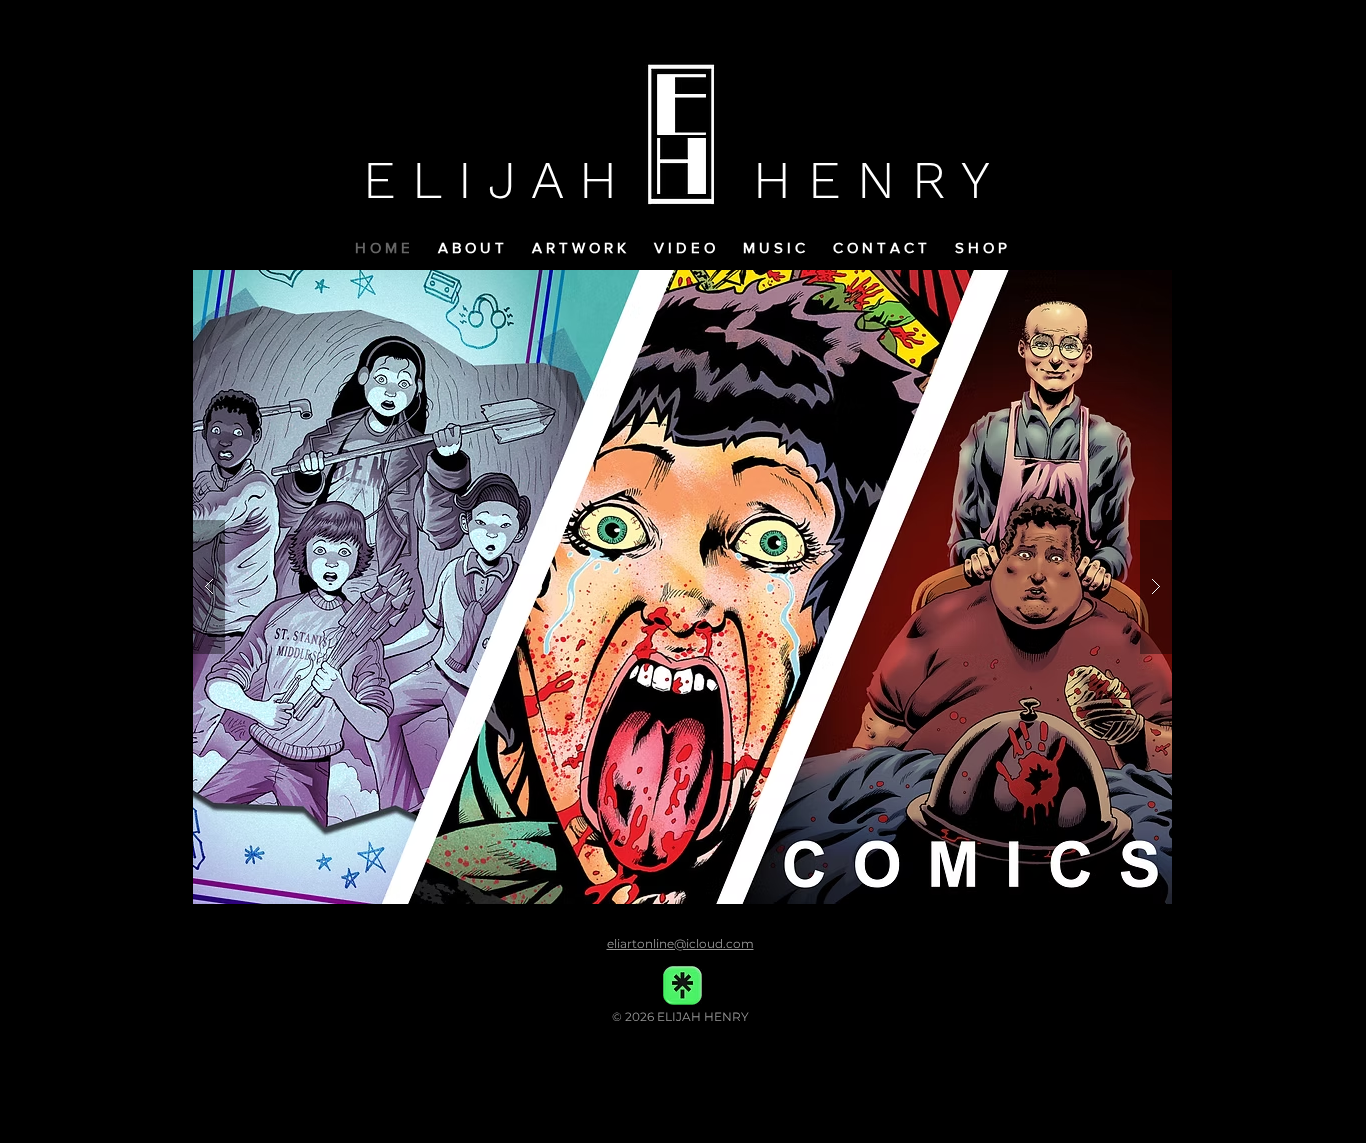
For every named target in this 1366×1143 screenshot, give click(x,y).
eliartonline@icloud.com (680, 943)
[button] (984, 247)
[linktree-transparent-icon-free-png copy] (682, 985)
